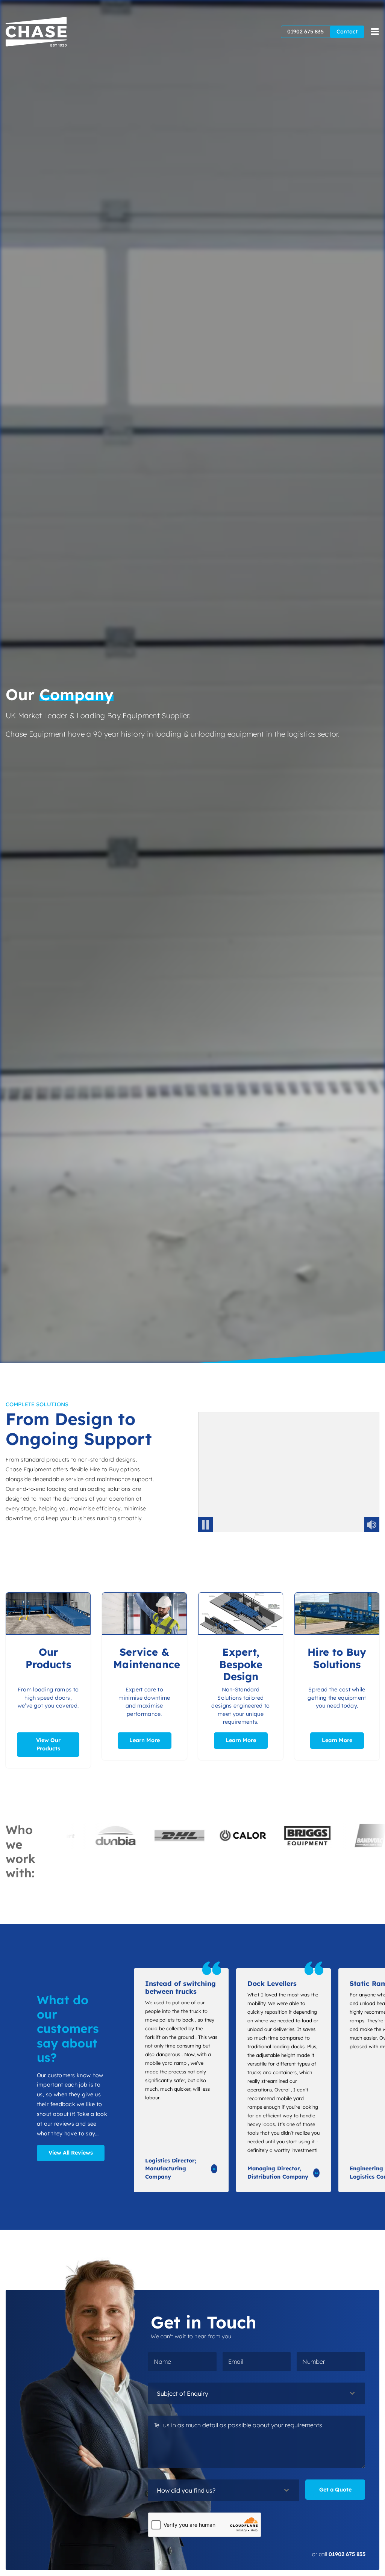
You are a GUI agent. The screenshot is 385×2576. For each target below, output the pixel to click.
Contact (347, 32)
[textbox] (249, 2393)
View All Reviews (71, 2153)
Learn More (145, 1740)
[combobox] (257, 2393)
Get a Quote (335, 2490)
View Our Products (48, 1744)
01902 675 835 (305, 32)
